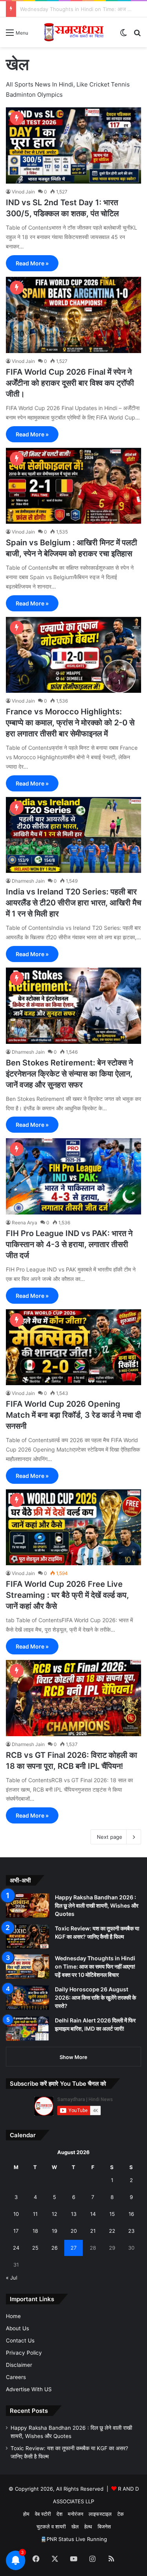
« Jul (12, 2278)
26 (54, 2248)
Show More (73, 2057)
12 (54, 2214)
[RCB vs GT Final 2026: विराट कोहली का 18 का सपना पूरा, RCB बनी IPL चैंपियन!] (73, 1698)
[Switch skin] (123, 35)
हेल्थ (88, 2526)
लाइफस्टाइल (100, 2514)
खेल (75, 2526)
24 (16, 2248)
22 (112, 2231)
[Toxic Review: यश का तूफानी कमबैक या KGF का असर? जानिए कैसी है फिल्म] (27, 1937)
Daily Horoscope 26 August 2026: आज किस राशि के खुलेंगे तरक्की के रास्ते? (95, 1997)
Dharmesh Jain (28, 881)
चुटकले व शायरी (51, 2526)
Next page (110, 1837)
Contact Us (20, 2340)
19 (54, 2231)
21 (93, 2231)
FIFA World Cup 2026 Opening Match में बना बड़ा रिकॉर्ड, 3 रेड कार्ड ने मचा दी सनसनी (73, 1415)
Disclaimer (19, 2365)
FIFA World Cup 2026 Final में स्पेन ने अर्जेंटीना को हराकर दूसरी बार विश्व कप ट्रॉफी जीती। (70, 383)
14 (93, 2214)
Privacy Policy (24, 2353)
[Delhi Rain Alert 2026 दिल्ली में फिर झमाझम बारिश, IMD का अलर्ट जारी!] (27, 2029)
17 (16, 2231)
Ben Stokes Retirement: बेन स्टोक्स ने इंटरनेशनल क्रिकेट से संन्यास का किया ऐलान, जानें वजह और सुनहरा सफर (69, 1074)
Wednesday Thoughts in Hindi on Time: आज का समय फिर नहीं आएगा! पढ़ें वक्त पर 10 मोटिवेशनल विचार (95, 1966)
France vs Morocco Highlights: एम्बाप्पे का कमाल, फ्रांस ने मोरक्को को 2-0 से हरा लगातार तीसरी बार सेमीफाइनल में (70, 723)
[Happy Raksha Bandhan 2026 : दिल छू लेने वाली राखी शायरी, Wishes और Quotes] (27, 1906)
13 (74, 2214)
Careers (16, 2377)
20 (74, 2231)
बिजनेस (104, 2526)
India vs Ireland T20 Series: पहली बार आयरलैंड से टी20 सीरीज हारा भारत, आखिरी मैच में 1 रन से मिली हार (73, 903)
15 (112, 2214)
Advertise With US (29, 2389)
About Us (17, 2328)
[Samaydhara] (74, 32)
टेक (121, 2514)
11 (35, 2214)
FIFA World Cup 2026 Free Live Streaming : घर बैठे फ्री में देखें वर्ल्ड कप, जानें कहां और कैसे (67, 1595)
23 (131, 2231)
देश (59, 2514)
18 (35, 2231)
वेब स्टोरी (43, 2514)
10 (16, 2214)
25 (35, 2248)
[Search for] (137, 35)
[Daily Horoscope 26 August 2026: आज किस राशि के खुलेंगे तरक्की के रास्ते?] (27, 1998)
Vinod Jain (23, 192)
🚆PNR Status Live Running (74, 2539)
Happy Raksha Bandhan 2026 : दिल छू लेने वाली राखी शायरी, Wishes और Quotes (97, 1905)
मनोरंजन (75, 2514)
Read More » (32, 263)
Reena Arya (24, 1223)
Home (13, 2316)
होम (26, 2514)
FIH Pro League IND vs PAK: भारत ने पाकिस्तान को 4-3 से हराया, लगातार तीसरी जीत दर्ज (69, 1244)
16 (131, 2214)
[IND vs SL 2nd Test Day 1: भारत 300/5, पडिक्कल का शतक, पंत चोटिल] (73, 145)
